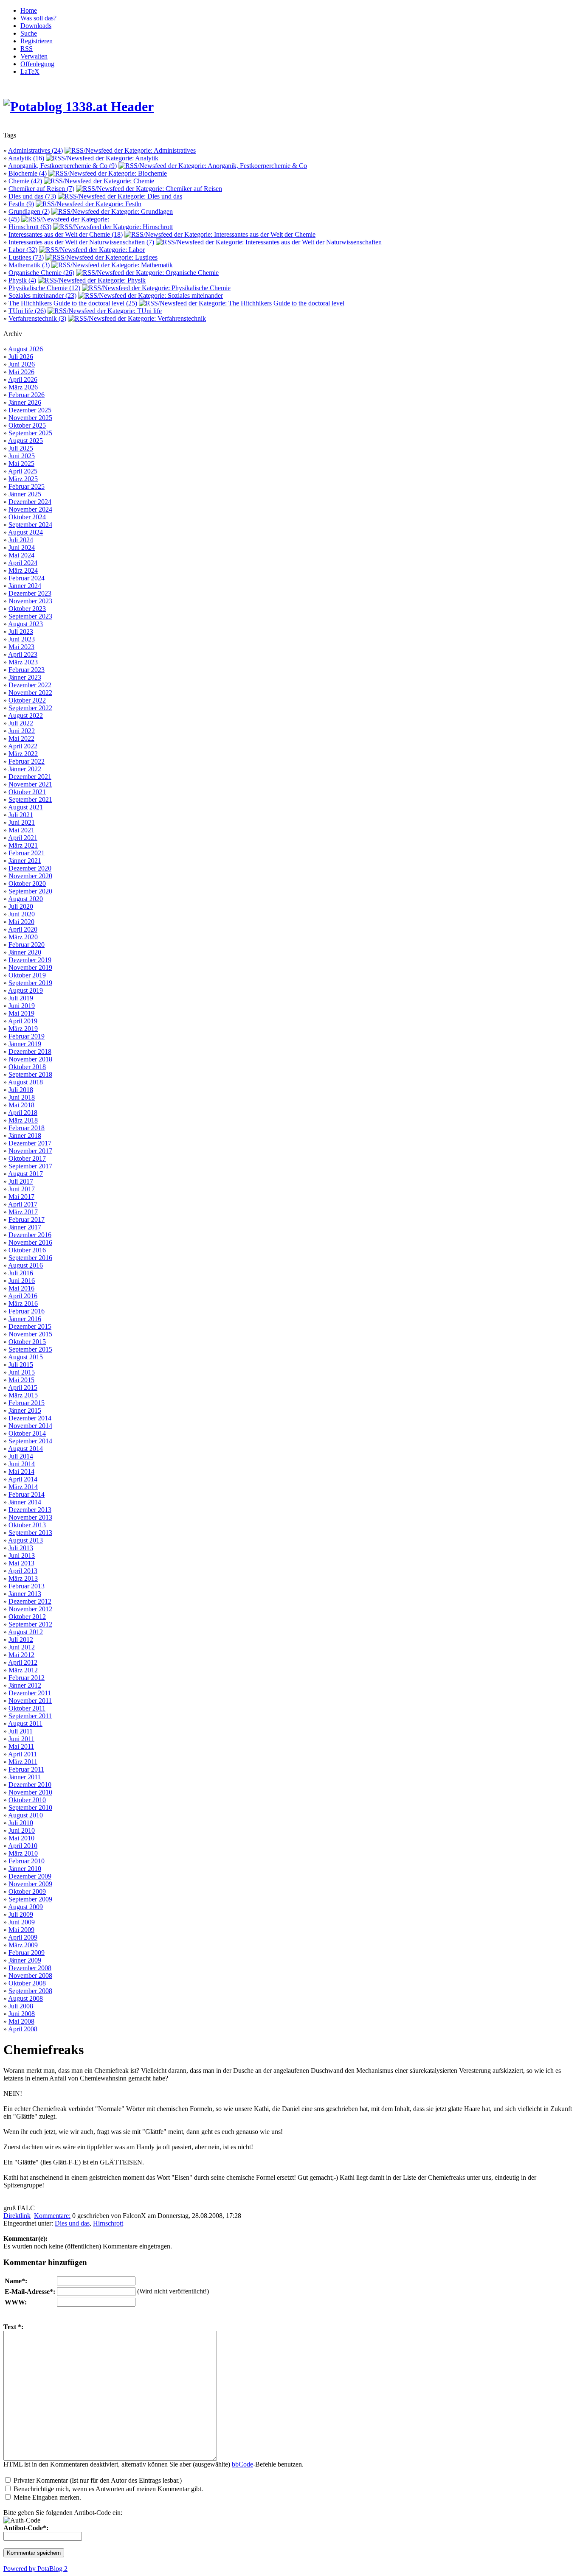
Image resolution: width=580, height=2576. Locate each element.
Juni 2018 (22, 1097)
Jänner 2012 (25, 1685)
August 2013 (25, 1540)
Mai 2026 (21, 372)
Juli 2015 (21, 1365)
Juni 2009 (22, 1922)
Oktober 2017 (27, 1158)
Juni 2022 (22, 731)
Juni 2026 (22, 364)
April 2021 (23, 838)
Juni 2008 (22, 2014)
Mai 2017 (21, 1197)
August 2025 (25, 441)
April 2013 (23, 1571)
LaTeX (30, 71)
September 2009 (30, 1899)
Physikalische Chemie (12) (44, 288)
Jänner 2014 (25, 1502)
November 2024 (30, 509)
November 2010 (30, 1792)
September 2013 (30, 1533)
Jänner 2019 (25, 1044)
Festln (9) (21, 204)
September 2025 (30, 433)
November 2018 (30, 1059)
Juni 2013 (22, 1555)
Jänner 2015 (25, 1410)
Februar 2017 (27, 1219)
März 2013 (23, 1578)
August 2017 (25, 1174)
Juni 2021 (22, 822)
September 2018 (30, 1074)
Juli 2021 (21, 815)
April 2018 (23, 1113)
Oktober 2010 (27, 1800)
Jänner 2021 (25, 861)
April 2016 (23, 1296)
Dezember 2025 (30, 410)
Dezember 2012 (30, 1601)
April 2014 (23, 1479)
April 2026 (23, 379)
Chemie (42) (25, 181)
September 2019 (30, 983)
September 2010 (30, 1807)
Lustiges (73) (26, 257)
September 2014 (30, 1441)
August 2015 (25, 1357)
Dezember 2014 (30, 1418)
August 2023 (25, 624)
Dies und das (72, 2223)
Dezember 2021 (30, 777)
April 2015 (23, 1387)
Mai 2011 (21, 1746)
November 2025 (30, 418)
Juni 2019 (22, 1006)
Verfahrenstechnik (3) (37, 318)
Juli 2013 (21, 1548)
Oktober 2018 (27, 1067)
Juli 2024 (21, 540)
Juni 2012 (22, 1647)
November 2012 (30, 1609)
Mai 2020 (21, 922)
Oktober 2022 (27, 700)
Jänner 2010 (25, 1869)
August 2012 (25, 1632)
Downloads (36, 26)
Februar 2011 (26, 1769)
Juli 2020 (21, 906)
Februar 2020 (27, 945)
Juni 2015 (22, 1372)
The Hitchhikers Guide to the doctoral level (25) (73, 303)
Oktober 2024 (27, 517)
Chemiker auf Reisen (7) (41, 189)
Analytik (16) (26, 158)
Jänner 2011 (25, 1777)
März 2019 (23, 1029)
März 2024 (23, 570)
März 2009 (23, 1945)
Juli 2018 (21, 1090)
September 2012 (30, 1624)
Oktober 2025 (27, 425)
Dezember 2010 (30, 1785)
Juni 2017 (22, 1189)
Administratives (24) (35, 150)
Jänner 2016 (25, 1319)
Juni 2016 (22, 1281)
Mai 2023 (21, 647)
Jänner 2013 (25, 1594)
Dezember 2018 (30, 1051)
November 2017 (30, 1151)
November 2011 (30, 1701)
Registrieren (37, 41)
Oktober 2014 (27, 1433)
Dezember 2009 (30, 1876)
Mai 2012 (21, 1655)
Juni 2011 (21, 1739)
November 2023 (30, 601)
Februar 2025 (27, 486)
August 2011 (25, 1723)
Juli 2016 (21, 1273)
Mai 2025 (21, 463)
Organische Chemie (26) (41, 273)
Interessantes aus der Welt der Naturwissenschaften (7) (81, 242)
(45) (14, 219)
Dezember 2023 (30, 593)
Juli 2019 (21, 998)
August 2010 (25, 1815)
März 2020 (23, 937)
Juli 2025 (21, 448)
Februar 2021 (27, 853)
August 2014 (25, 1449)
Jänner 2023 (25, 677)
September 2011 (30, 1716)
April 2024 (23, 563)
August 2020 (25, 899)
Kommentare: (52, 2216)
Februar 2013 (27, 1586)
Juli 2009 (21, 1914)
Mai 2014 (21, 1471)
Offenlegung (37, 64)
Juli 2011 (21, 1731)
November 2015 (30, 1334)
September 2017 (30, 1166)
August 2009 (25, 1907)
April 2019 (23, 1021)
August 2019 (25, 990)
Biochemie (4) (28, 173)
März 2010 (23, 1853)
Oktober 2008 (27, 1983)
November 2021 (30, 784)
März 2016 (23, 1303)
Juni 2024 (22, 547)
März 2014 (23, 1487)
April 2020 (23, 929)
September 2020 (30, 891)
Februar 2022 (27, 761)
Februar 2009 (27, 1953)
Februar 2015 (27, 1403)
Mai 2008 (21, 2021)
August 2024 (25, 532)
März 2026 (23, 387)
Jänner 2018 (25, 1135)
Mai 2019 (21, 1013)
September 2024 (30, 525)
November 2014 (30, 1426)
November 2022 (30, 693)
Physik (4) (22, 280)
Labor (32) (23, 250)
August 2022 (25, 715)
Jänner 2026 (25, 402)
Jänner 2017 (25, 1227)
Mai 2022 (21, 738)
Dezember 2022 (30, 685)
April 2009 (23, 1937)
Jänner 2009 (25, 1960)
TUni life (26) (27, 311)
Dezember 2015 (30, 1326)
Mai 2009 (21, 1930)
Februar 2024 (27, 578)
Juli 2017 (21, 1181)
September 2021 (30, 799)
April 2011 (23, 1754)
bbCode (242, 2464)
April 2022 (23, 746)
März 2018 (23, 1120)
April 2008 (23, 2029)
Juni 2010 (22, 1830)
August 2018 (25, 1082)
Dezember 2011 (30, 1693)
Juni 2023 (22, 639)
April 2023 (23, 654)
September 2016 (30, 1258)
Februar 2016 (27, 1311)
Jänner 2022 (25, 769)
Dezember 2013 (30, 1510)
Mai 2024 (21, 555)
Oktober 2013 (27, 1525)
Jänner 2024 (25, 586)
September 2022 (30, 708)
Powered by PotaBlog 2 (35, 2569)
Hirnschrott (108, 2223)
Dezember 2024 (30, 502)
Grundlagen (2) (29, 211)
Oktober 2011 (27, 1708)
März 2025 (23, 479)
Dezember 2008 (30, 1968)
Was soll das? (38, 18)
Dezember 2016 (30, 1235)
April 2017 (23, 1204)
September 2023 (30, 616)
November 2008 (30, 1975)
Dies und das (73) (32, 196)
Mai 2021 (21, 830)
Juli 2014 (21, 1456)
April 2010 (23, 1846)
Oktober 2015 (27, 1342)
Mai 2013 (21, 1563)
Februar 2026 (27, 395)
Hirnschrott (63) (30, 227)
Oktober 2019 (27, 975)
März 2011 (23, 1762)
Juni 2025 (22, 456)
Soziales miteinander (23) (42, 295)
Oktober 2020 (27, 883)
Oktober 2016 (27, 1250)
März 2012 (23, 1670)
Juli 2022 (21, 723)
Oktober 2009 (27, 1891)
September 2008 (30, 1991)
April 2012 (23, 1662)
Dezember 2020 (30, 868)
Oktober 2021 (27, 792)
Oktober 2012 (27, 1617)
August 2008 (25, 1998)
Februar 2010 (27, 1861)
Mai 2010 (21, 1838)
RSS (27, 49)
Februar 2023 (27, 670)
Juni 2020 (22, 914)
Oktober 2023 (27, 609)
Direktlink (17, 2216)
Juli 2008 (21, 2006)
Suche (29, 33)
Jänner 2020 (25, 952)
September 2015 (30, 1349)
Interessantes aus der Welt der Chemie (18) (66, 234)
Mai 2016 (21, 1288)
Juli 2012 (21, 1639)
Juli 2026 (21, 357)
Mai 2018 (21, 1105)
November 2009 (30, 1884)
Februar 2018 (27, 1128)
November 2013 (30, 1517)
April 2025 (23, 471)
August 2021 (25, 807)
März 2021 (23, 845)
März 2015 (23, 1395)
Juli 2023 (21, 631)
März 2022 (23, 754)
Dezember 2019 (30, 960)
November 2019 (30, 967)
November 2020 (30, 876)
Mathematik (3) (29, 265)
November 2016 (30, 1242)
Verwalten (34, 56)
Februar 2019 (27, 1036)
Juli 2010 (21, 1823)
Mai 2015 (21, 1380)
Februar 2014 (27, 1494)
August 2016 (25, 1265)
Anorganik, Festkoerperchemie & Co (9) (62, 166)
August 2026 (25, 349)
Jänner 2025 (25, 494)
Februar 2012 (27, 1678)
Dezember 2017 (30, 1143)
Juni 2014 (22, 1464)
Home (29, 10)
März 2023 (23, 662)
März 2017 (23, 1212)
